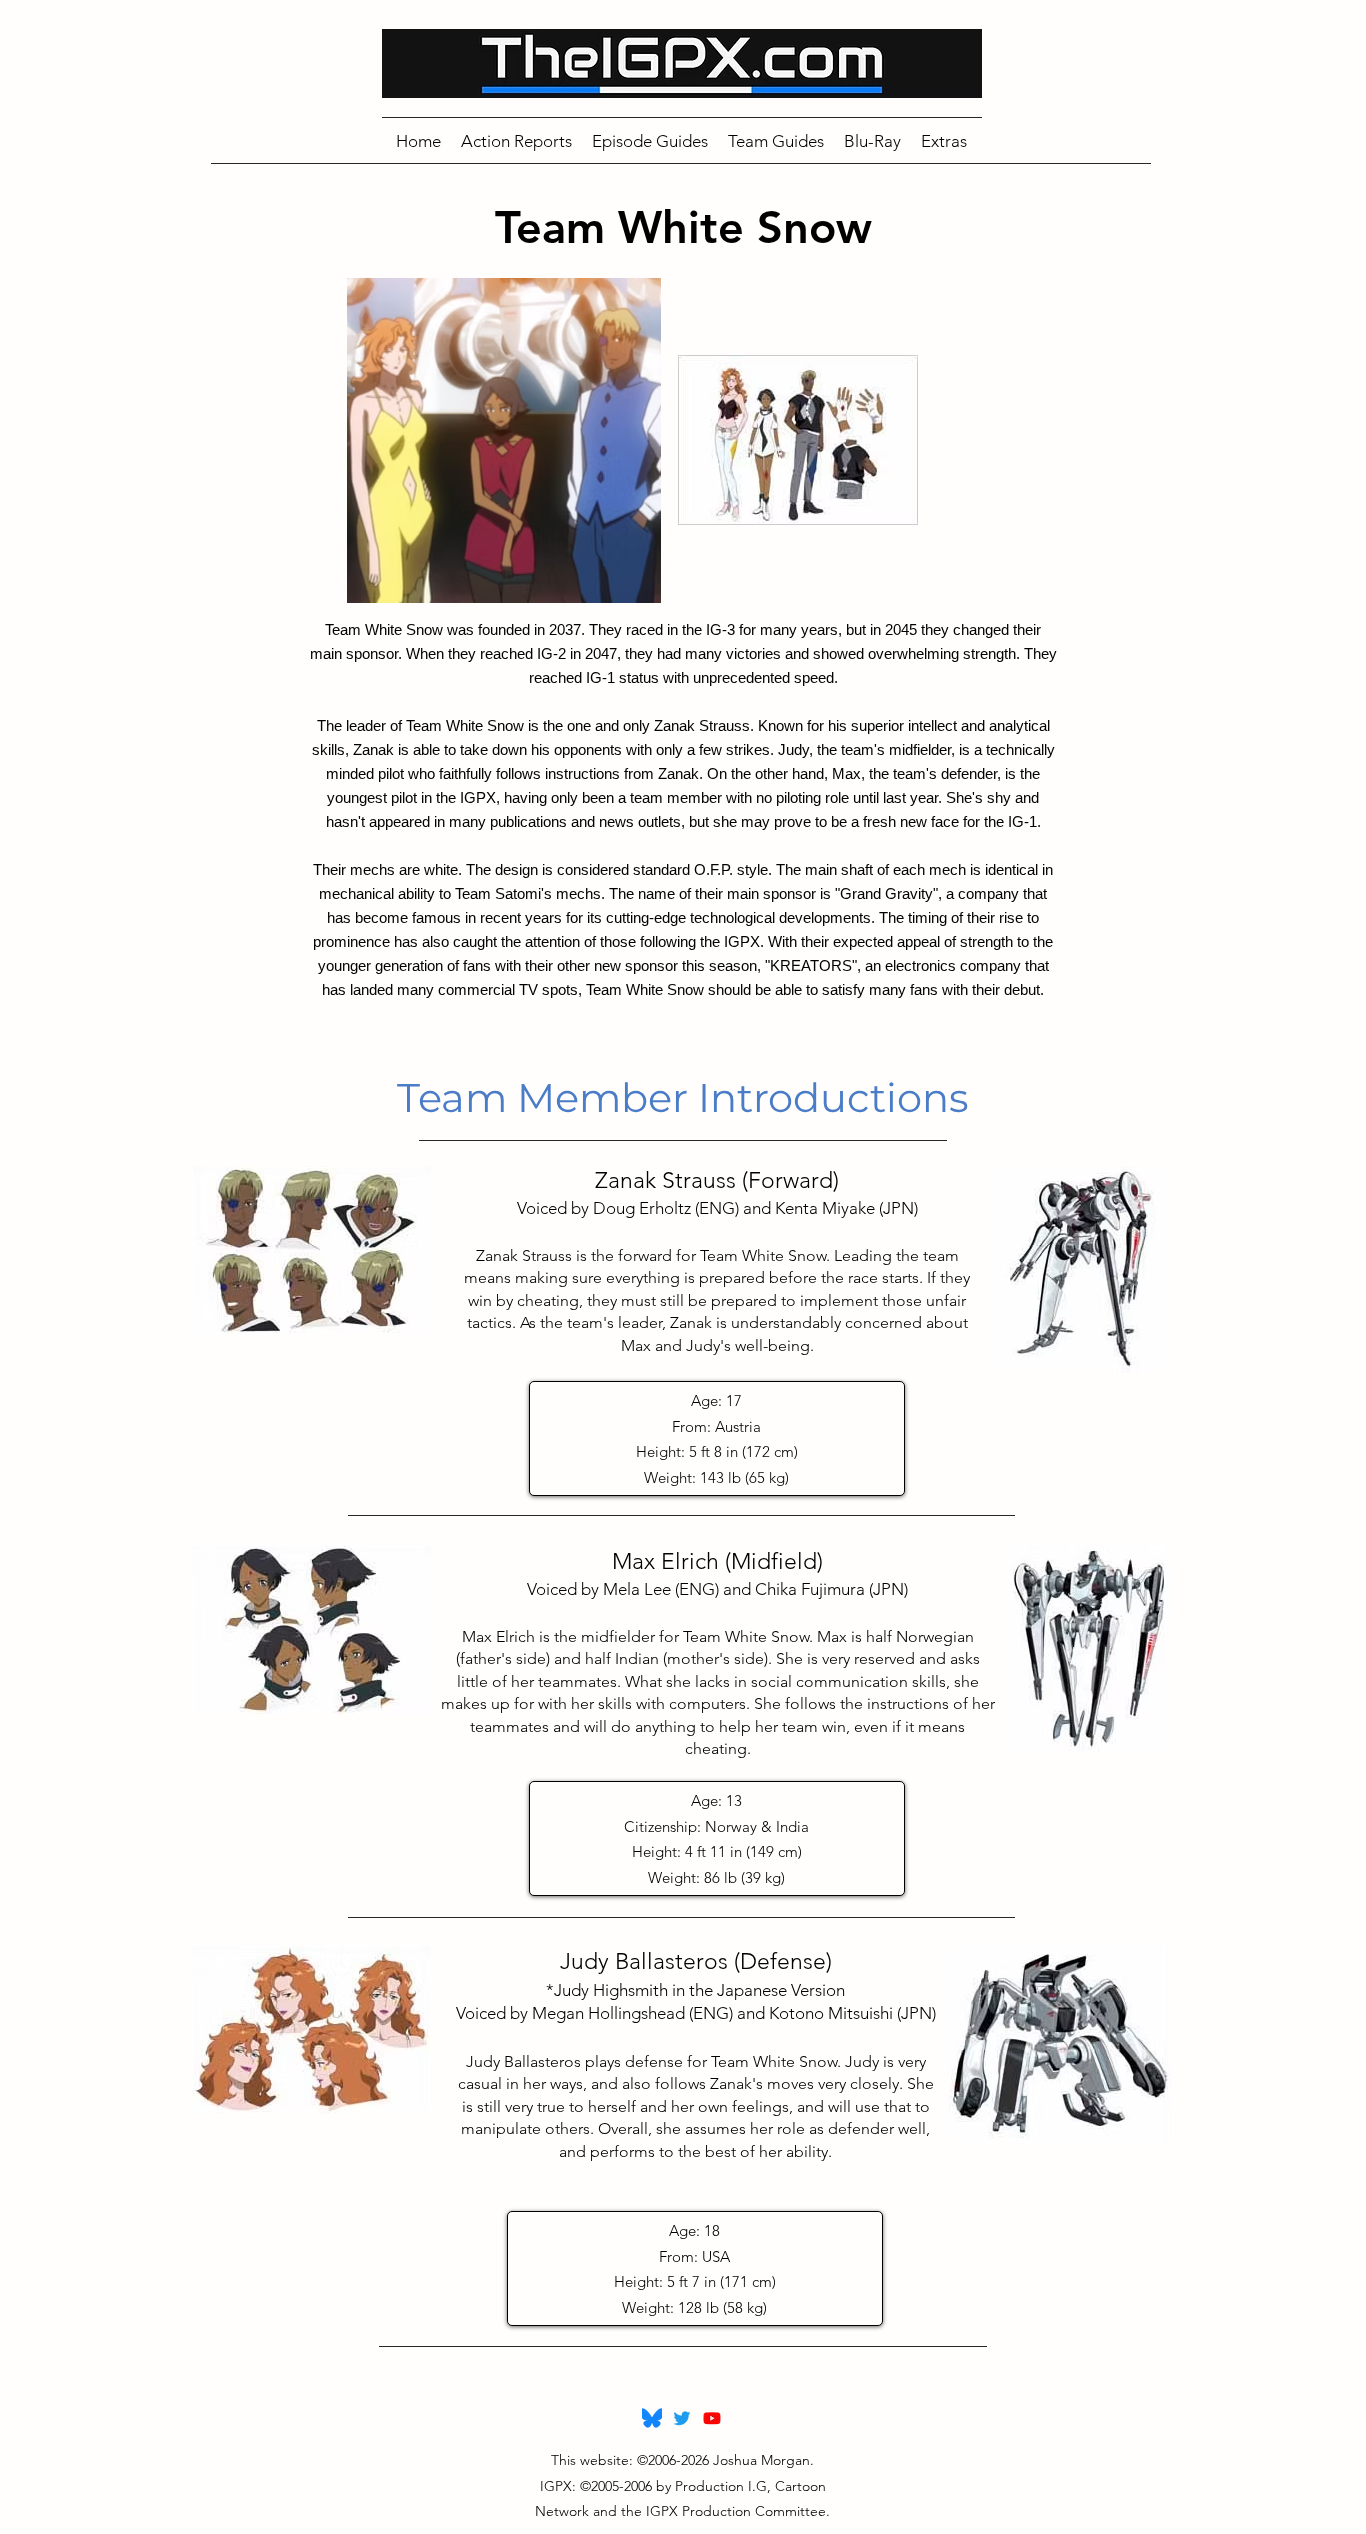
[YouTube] (712, 2418)
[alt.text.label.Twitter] (682, 2418)
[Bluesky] (652, 2418)
